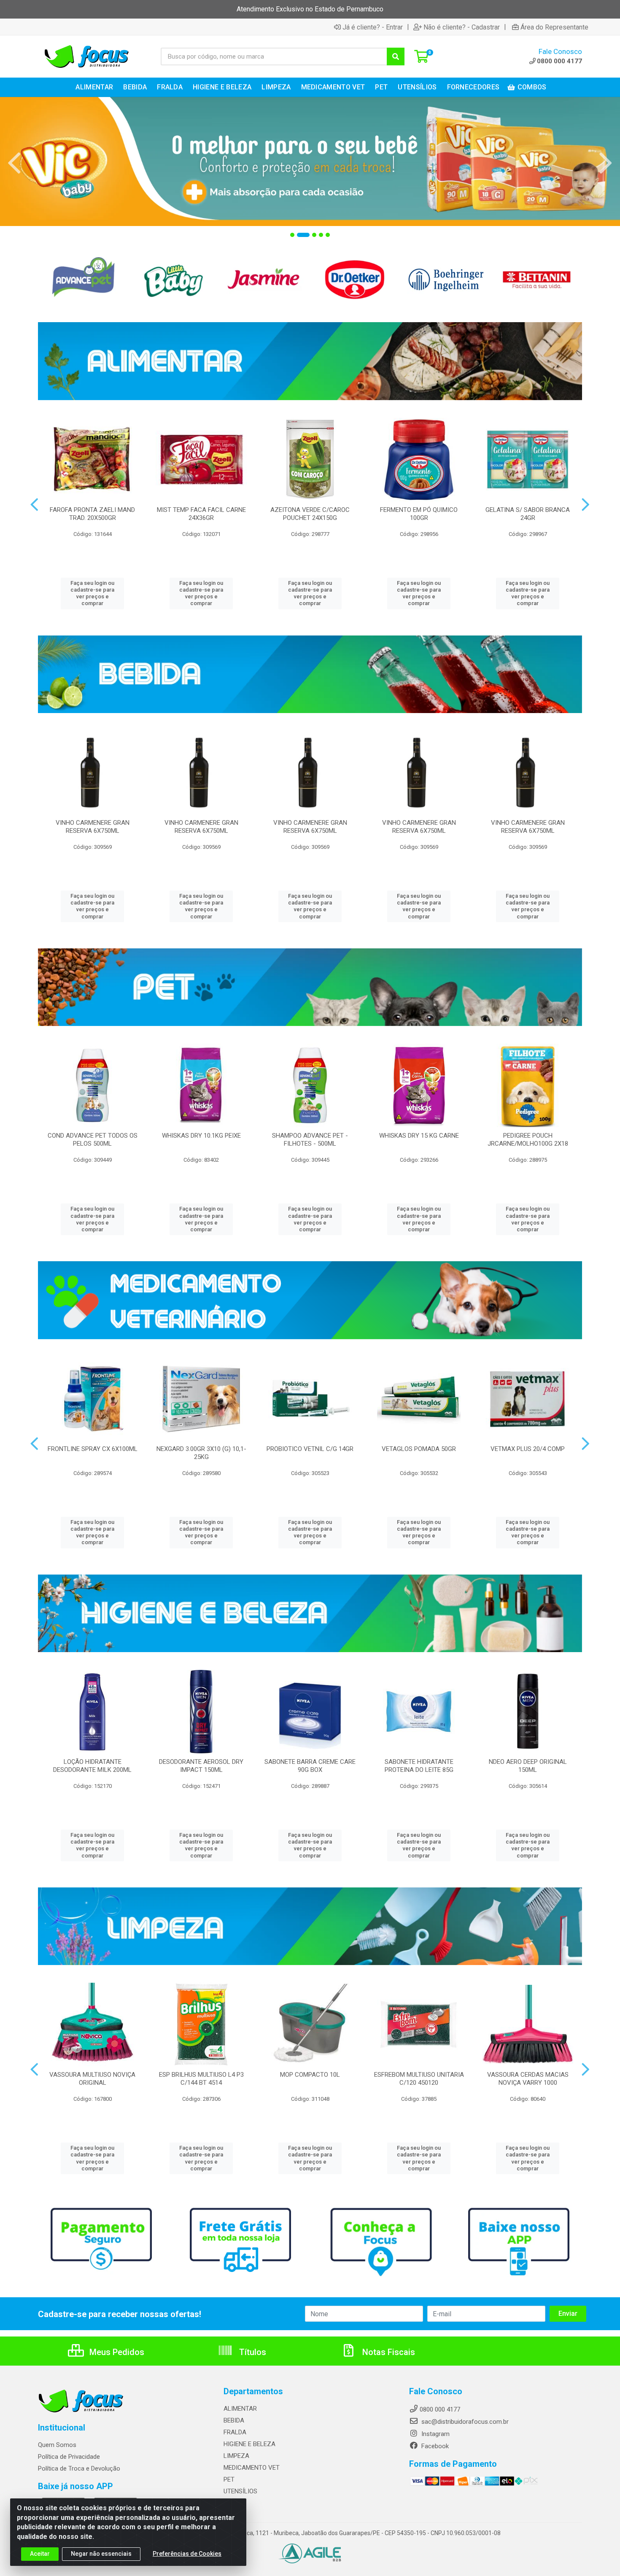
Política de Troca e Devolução (79, 2468)
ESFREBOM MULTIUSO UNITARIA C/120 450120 (419, 2079)
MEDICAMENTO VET (252, 2468)
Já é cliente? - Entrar (373, 27)
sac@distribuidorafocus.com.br (464, 2422)
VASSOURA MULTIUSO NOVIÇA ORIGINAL (92, 2079)
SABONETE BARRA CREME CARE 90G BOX (310, 1766)
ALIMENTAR (240, 2409)
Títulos (252, 2352)
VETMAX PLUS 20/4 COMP (528, 1449)
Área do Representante (554, 27)
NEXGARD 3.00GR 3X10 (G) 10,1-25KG (201, 1453)
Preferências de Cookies (187, 2554)
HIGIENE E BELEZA (249, 2444)
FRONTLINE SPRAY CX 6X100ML (93, 1449)
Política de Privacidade (69, 2457)
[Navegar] (14, 163)
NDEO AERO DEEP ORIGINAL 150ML (528, 1766)
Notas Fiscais (388, 2352)
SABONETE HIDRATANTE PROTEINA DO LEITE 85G (419, 1766)
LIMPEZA (236, 2456)
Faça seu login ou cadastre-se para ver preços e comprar (92, 593)
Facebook (434, 2446)
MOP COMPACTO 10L (310, 2075)
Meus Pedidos (116, 2352)
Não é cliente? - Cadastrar (462, 27)
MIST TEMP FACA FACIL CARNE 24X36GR (201, 514)
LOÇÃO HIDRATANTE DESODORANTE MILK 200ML (92, 1766)
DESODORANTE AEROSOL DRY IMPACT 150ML (201, 1766)
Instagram (435, 2434)
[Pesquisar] (396, 57)
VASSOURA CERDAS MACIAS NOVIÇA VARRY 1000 (528, 2079)
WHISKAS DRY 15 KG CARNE (419, 1136)
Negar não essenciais (101, 2554)
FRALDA (235, 2432)
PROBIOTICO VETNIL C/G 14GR (310, 1449)
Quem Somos (57, 2445)
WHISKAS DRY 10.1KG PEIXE (201, 1136)
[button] (292, 235)
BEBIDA (234, 2420)
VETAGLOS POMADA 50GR (419, 1449)
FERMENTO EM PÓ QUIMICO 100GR (419, 514)
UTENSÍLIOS (240, 2491)
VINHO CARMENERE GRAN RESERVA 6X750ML (93, 827)
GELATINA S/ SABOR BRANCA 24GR (528, 514)
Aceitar (40, 2554)
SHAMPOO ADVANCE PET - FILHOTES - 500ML (310, 1140)
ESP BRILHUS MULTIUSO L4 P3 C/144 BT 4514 (201, 2079)
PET (229, 2479)
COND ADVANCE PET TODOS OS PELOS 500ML (93, 1140)
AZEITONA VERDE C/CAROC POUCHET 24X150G (310, 514)
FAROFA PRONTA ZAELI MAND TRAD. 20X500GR (92, 514)
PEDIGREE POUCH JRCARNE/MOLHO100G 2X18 (528, 1140)
